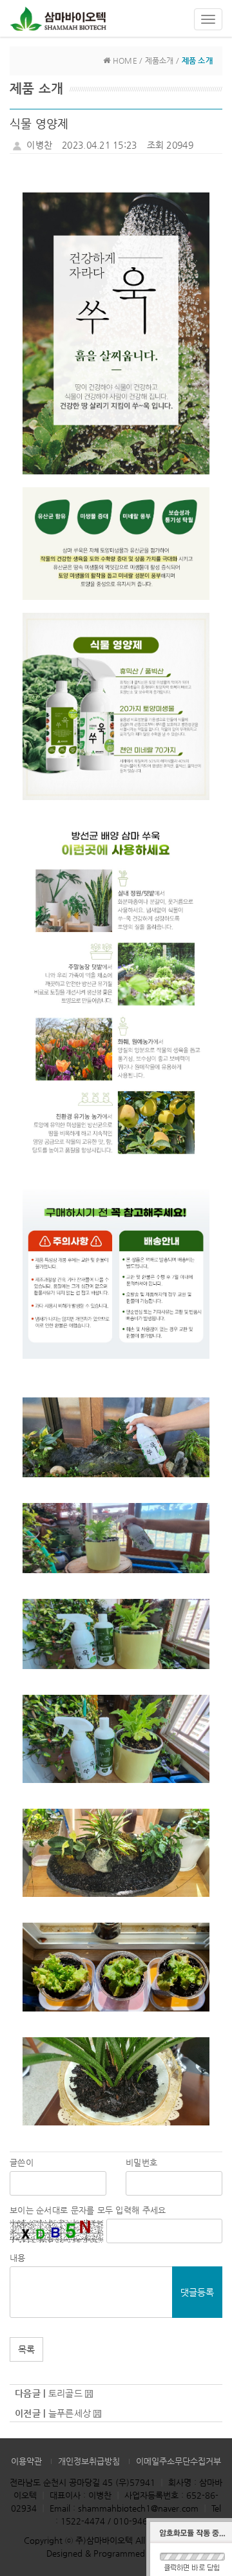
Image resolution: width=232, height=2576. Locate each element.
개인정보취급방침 (89, 2461)
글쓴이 (22, 2162)
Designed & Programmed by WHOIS (116, 2553)
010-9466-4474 (145, 2521)
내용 (18, 2258)
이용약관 (26, 2461)
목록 (26, 2349)
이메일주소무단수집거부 (179, 2461)
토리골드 (65, 2393)
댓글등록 (197, 2292)
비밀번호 (141, 2162)
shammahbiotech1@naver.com (138, 2508)
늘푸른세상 (70, 2413)
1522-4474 (83, 2521)
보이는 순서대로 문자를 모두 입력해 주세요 (88, 2210)
